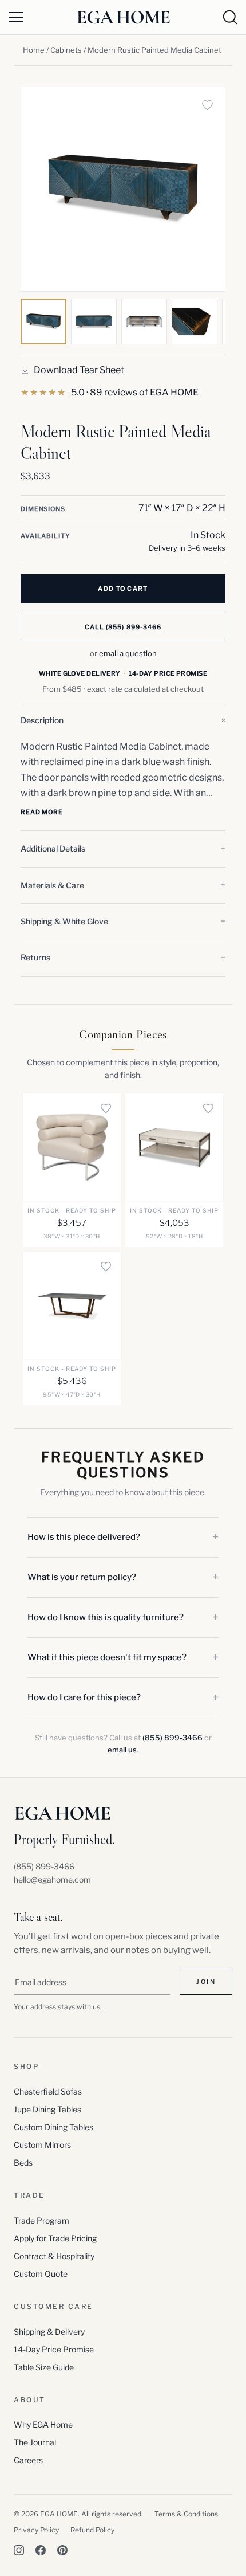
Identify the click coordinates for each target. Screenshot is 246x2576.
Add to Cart (123, 589)
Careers (28, 2460)
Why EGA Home (43, 2424)
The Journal (35, 2442)
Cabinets (66, 50)
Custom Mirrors (42, 2145)
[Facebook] (41, 2550)
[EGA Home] (123, 17)
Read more (42, 812)
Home (34, 50)
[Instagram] (19, 2550)
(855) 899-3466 (172, 1738)
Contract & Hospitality (54, 2256)
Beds (23, 2163)
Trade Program (41, 2220)
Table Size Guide (44, 2367)
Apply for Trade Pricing (55, 2238)
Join (206, 1982)
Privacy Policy (36, 2530)
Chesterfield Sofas (48, 2091)
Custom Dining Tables (53, 2127)
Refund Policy (92, 2530)
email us (122, 1750)
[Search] (230, 17)
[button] (123, 721)
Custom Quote (41, 2274)
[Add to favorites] (207, 105)
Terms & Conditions (186, 2514)
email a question (128, 653)
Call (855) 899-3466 (123, 627)
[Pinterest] (62, 2550)
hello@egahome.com (52, 1879)
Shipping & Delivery (49, 2332)
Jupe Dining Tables (47, 2109)
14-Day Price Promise (54, 2349)
